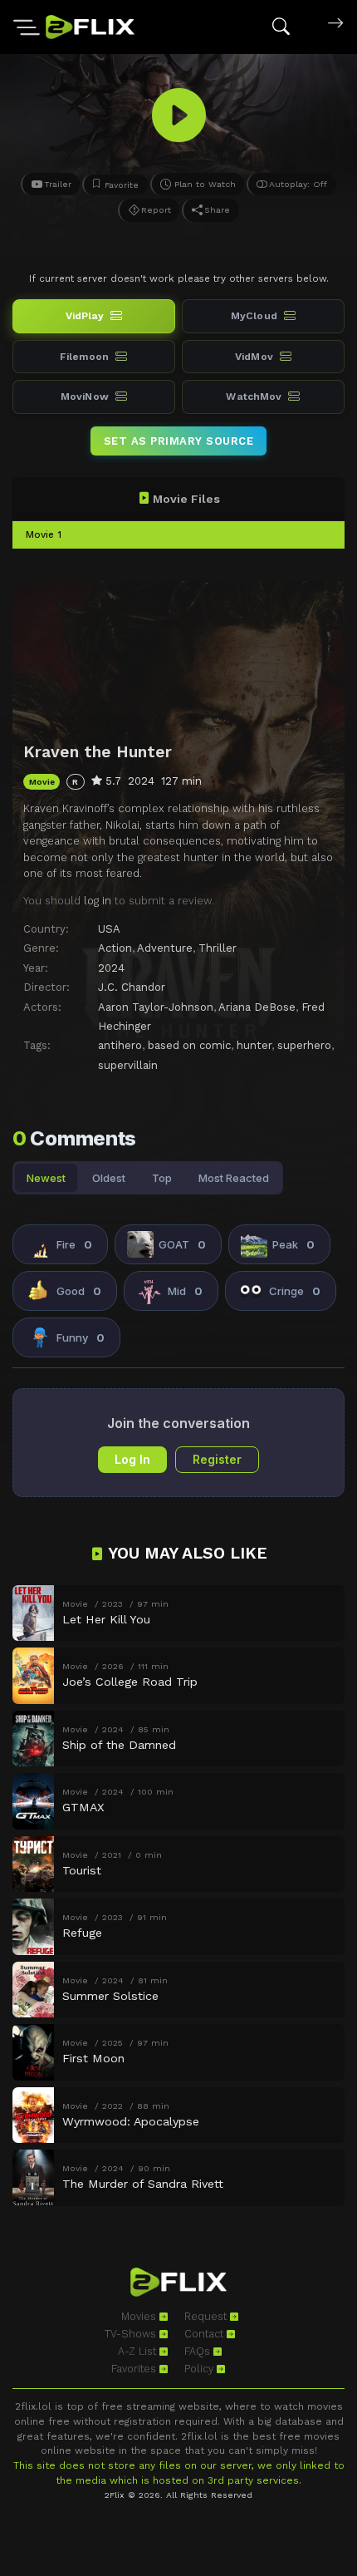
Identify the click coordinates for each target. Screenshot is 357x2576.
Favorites (135, 2369)
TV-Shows (132, 2334)
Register (217, 1459)
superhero (304, 1045)
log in (98, 901)
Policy (201, 2369)
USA (109, 929)
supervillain (128, 1065)
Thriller (218, 948)
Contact (205, 2334)
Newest (46, 1178)
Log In (132, 1459)
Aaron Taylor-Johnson (156, 1007)
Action (115, 948)
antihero (120, 1045)
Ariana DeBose (257, 1007)
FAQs (199, 2351)
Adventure (165, 948)
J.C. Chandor (132, 987)
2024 (111, 968)
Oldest (109, 1178)
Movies (140, 2316)
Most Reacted (234, 1178)
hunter (254, 1045)
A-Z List (139, 2351)
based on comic (189, 1045)
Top (162, 1178)
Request (207, 2316)
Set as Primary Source (179, 441)
